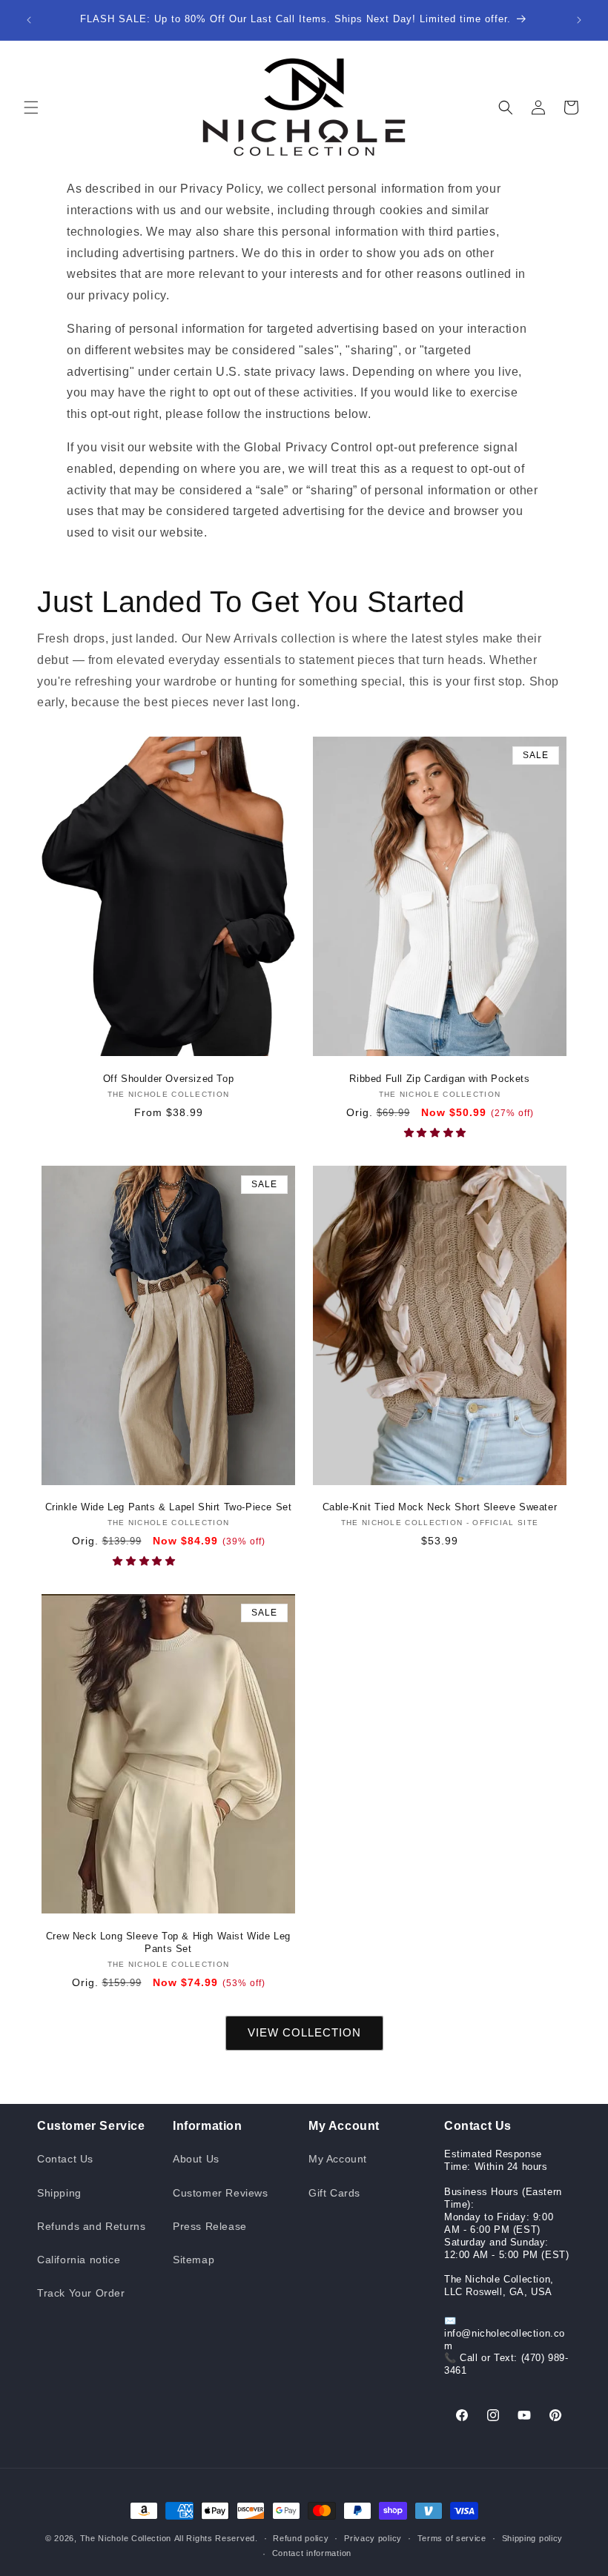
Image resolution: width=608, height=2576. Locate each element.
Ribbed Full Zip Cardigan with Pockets (439, 1079)
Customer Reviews (221, 2193)
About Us (196, 2159)
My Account (338, 2159)
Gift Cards (334, 2193)
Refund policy (301, 2538)
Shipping (59, 2193)
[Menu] (31, 107)
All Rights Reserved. (216, 2538)
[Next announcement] (579, 20)
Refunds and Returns (91, 2226)
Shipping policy (533, 2538)
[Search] (506, 107)
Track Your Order (81, 2293)
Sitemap (194, 2260)
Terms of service (452, 2538)
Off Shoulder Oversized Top (169, 1079)
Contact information (312, 2553)
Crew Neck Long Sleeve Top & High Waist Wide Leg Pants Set (168, 1942)
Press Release (210, 2226)
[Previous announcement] (29, 20)
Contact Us (65, 2159)
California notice (79, 2260)
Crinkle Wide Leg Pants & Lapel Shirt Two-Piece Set (169, 1507)
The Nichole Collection (126, 2538)
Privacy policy (373, 2538)
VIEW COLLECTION (304, 2032)
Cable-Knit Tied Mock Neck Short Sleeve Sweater (440, 1507)
